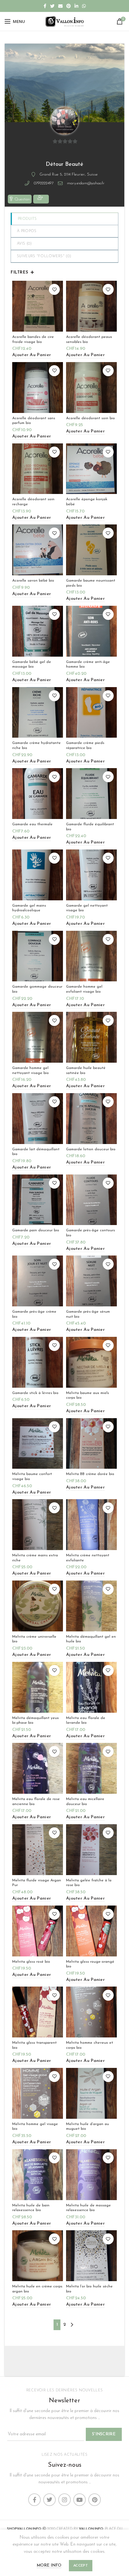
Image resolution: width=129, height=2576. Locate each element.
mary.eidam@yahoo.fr (86, 183)
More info (49, 2565)
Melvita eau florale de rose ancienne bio (36, 1802)
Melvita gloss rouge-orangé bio (90, 1964)
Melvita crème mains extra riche (35, 1558)
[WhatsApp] (84, 6)
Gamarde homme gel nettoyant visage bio (31, 1071)
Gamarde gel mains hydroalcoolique (29, 908)
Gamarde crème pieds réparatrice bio (85, 746)
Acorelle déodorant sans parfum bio (34, 421)
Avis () (24, 244)
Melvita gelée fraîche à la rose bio (89, 1883)
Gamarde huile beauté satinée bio (86, 1071)
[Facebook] (45, 6)
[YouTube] (80, 2500)
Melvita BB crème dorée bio (90, 1474)
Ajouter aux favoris (54, 289)
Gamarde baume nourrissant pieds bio (91, 583)
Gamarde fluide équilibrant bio (90, 827)
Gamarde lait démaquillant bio (36, 1152)
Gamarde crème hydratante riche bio (36, 746)
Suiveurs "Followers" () (44, 256)
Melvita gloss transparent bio (34, 2045)
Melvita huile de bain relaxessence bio (31, 2208)
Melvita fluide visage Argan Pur (37, 1883)
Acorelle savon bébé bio (33, 581)
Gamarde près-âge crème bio (34, 1314)
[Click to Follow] (41, 199)
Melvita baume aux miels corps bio (88, 1396)
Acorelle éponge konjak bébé (87, 502)
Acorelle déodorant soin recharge (33, 502)
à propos (27, 231)
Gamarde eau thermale (32, 824)
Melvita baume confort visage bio (32, 1477)
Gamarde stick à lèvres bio (35, 1393)
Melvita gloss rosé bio (31, 1962)
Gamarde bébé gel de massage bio (32, 664)
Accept (81, 2566)
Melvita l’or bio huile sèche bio (89, 2289)
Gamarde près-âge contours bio (90, 1233)
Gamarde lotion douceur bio (91, 1149)
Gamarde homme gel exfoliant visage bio (84, 989)
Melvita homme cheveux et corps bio (90, 2045)
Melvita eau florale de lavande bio (86, 1721)
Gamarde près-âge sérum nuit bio (88, 1314)
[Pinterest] (69, 6)
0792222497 (44, 183)
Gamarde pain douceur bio (36, 1230)
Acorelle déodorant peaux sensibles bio (89, 339)
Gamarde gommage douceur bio (37, 989)
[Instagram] (64, 2500)
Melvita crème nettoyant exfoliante (88, 1558)
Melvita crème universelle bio (34, 1639)
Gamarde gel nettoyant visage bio (87, 908)
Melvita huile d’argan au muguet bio (88, 2127)
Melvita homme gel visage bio (35, 2127)
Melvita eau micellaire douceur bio (85, 1802)
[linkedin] (76, 6)
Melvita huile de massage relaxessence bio (88, 2208)
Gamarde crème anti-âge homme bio (88, 664)
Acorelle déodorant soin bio (90, 418)
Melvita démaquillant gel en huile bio (91, 1639)
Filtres (19, 272)
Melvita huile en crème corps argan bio (37, 2289)
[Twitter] (52, 6)
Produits (27, 219)
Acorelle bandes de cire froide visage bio (33, 339)
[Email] (60, 6)
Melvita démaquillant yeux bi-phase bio (36, 1721)
